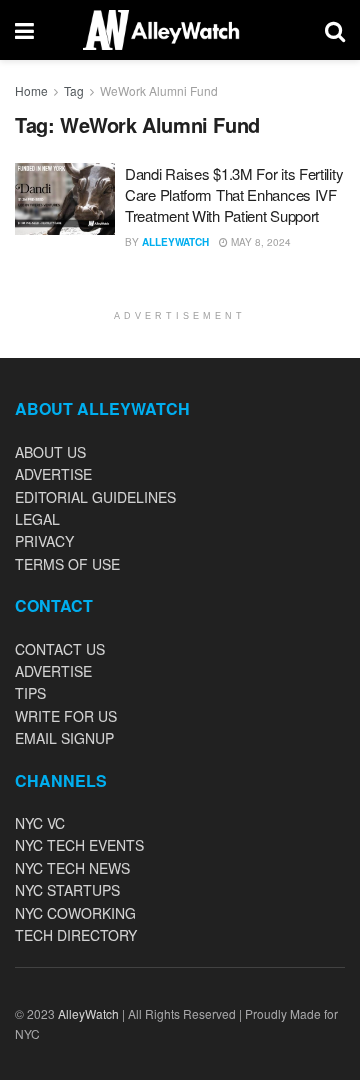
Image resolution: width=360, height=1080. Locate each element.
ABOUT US (50, 452)
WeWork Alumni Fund (159, 90)
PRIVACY (44, 541)
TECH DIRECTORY (76, 935)
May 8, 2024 (259, 242)
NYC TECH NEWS (72, 868)
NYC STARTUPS (67, 890)
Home (31, 90)
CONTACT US (60, 649)
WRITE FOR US (66, 716)
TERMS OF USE (67, 564)
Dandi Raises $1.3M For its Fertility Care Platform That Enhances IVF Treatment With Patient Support (234, 194)
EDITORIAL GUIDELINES (95, 497)
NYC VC (40, 823)
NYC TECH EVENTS (79, 845)
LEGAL (37, 519)
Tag (74, 90)
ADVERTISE (53, 474)
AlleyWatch (175, 242)
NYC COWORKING (75, 913)
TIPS (30, 693)
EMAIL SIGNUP (64, 738)
